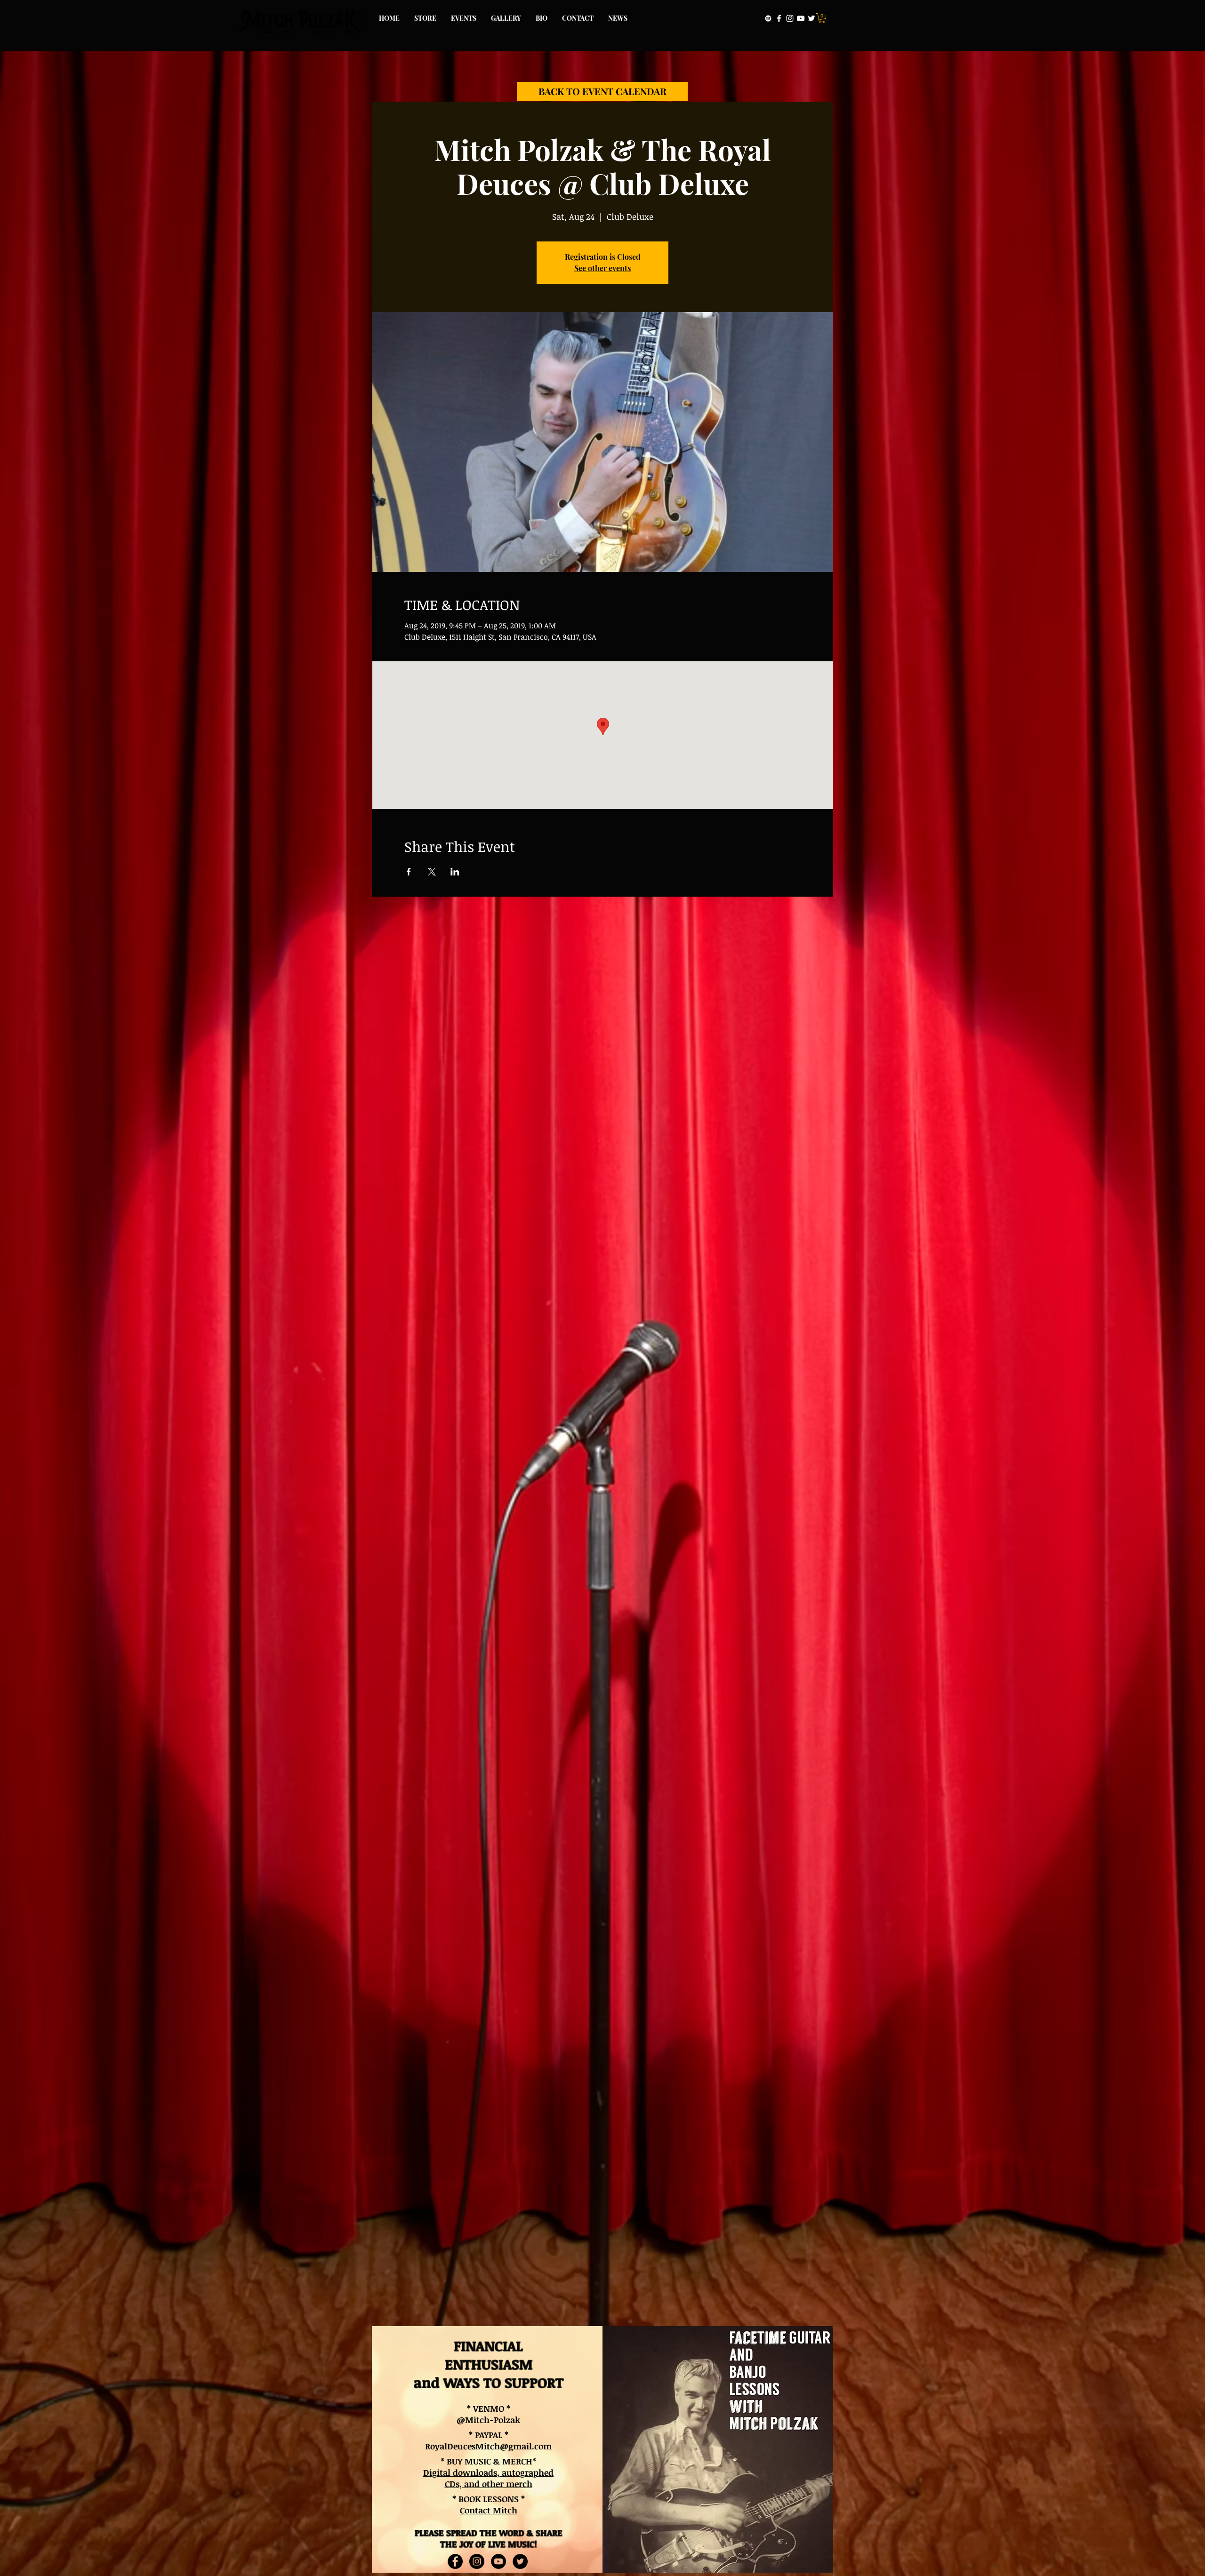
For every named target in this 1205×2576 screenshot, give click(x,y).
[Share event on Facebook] (409, 872)
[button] (822, 18)
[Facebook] (779, 18)
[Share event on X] (432, 872)
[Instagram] (790, 18)
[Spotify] (768, 18)
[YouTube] (801, 18)
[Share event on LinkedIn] (455, 872)
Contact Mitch (489, 2510)
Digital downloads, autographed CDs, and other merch (488, 2478)
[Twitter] (811, 18)
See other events (602, 268)
